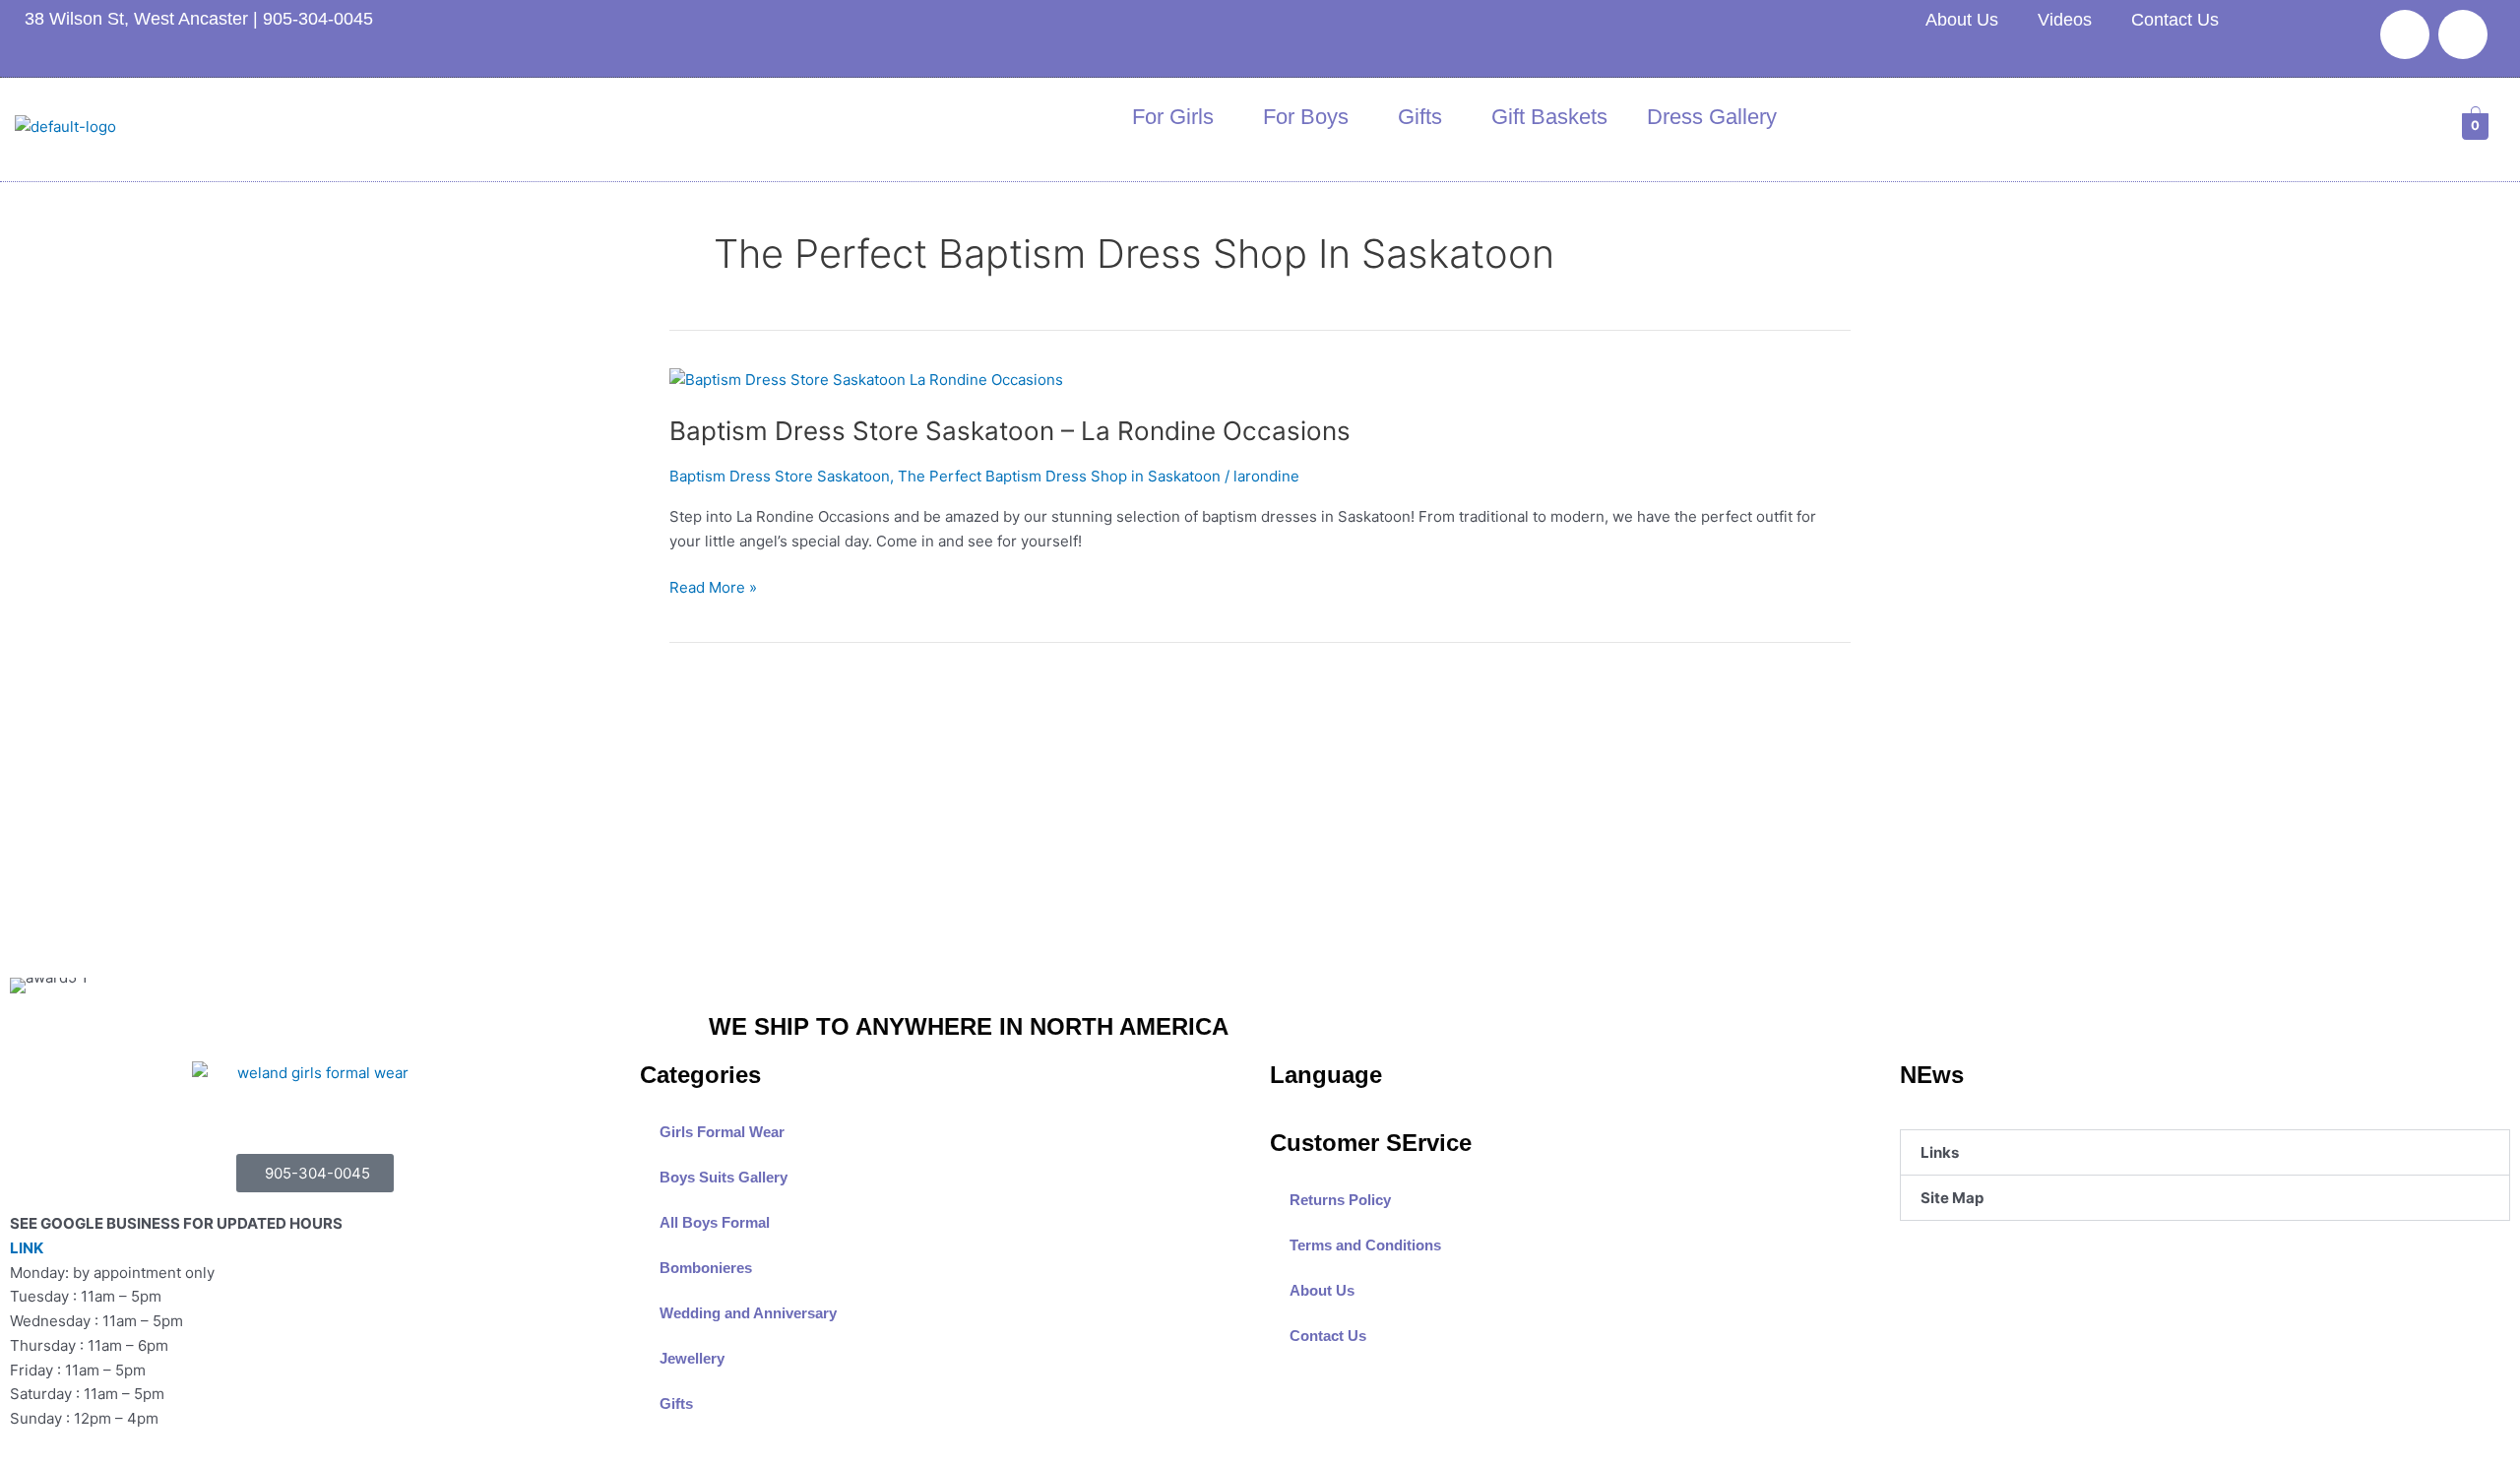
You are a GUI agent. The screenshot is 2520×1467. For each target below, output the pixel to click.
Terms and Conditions (1365, 1245)
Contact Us (2175, 20)
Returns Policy (1340, 1200)
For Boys (1306, 117)
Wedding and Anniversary (748, 1313)
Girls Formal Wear (722, 1132)
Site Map (1952, 1198)
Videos (2065, 20)
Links (1940, 1152)
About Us (1962, 20)
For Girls (1173, 117)
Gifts (1420, 117)
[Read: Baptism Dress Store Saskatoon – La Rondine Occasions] (866, 379)
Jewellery (692, 1358)
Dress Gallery (1712, 117)
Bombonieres (706, 1268)
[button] (2205, 1152)
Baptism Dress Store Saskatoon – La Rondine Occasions (1010, 431)
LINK (27, 1248)
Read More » (713, 586)
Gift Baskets (1549, 117)
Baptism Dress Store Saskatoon (780, 476)
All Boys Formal (715, 1222)
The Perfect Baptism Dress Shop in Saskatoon (1059, 476)
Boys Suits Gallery (724, 1177)
